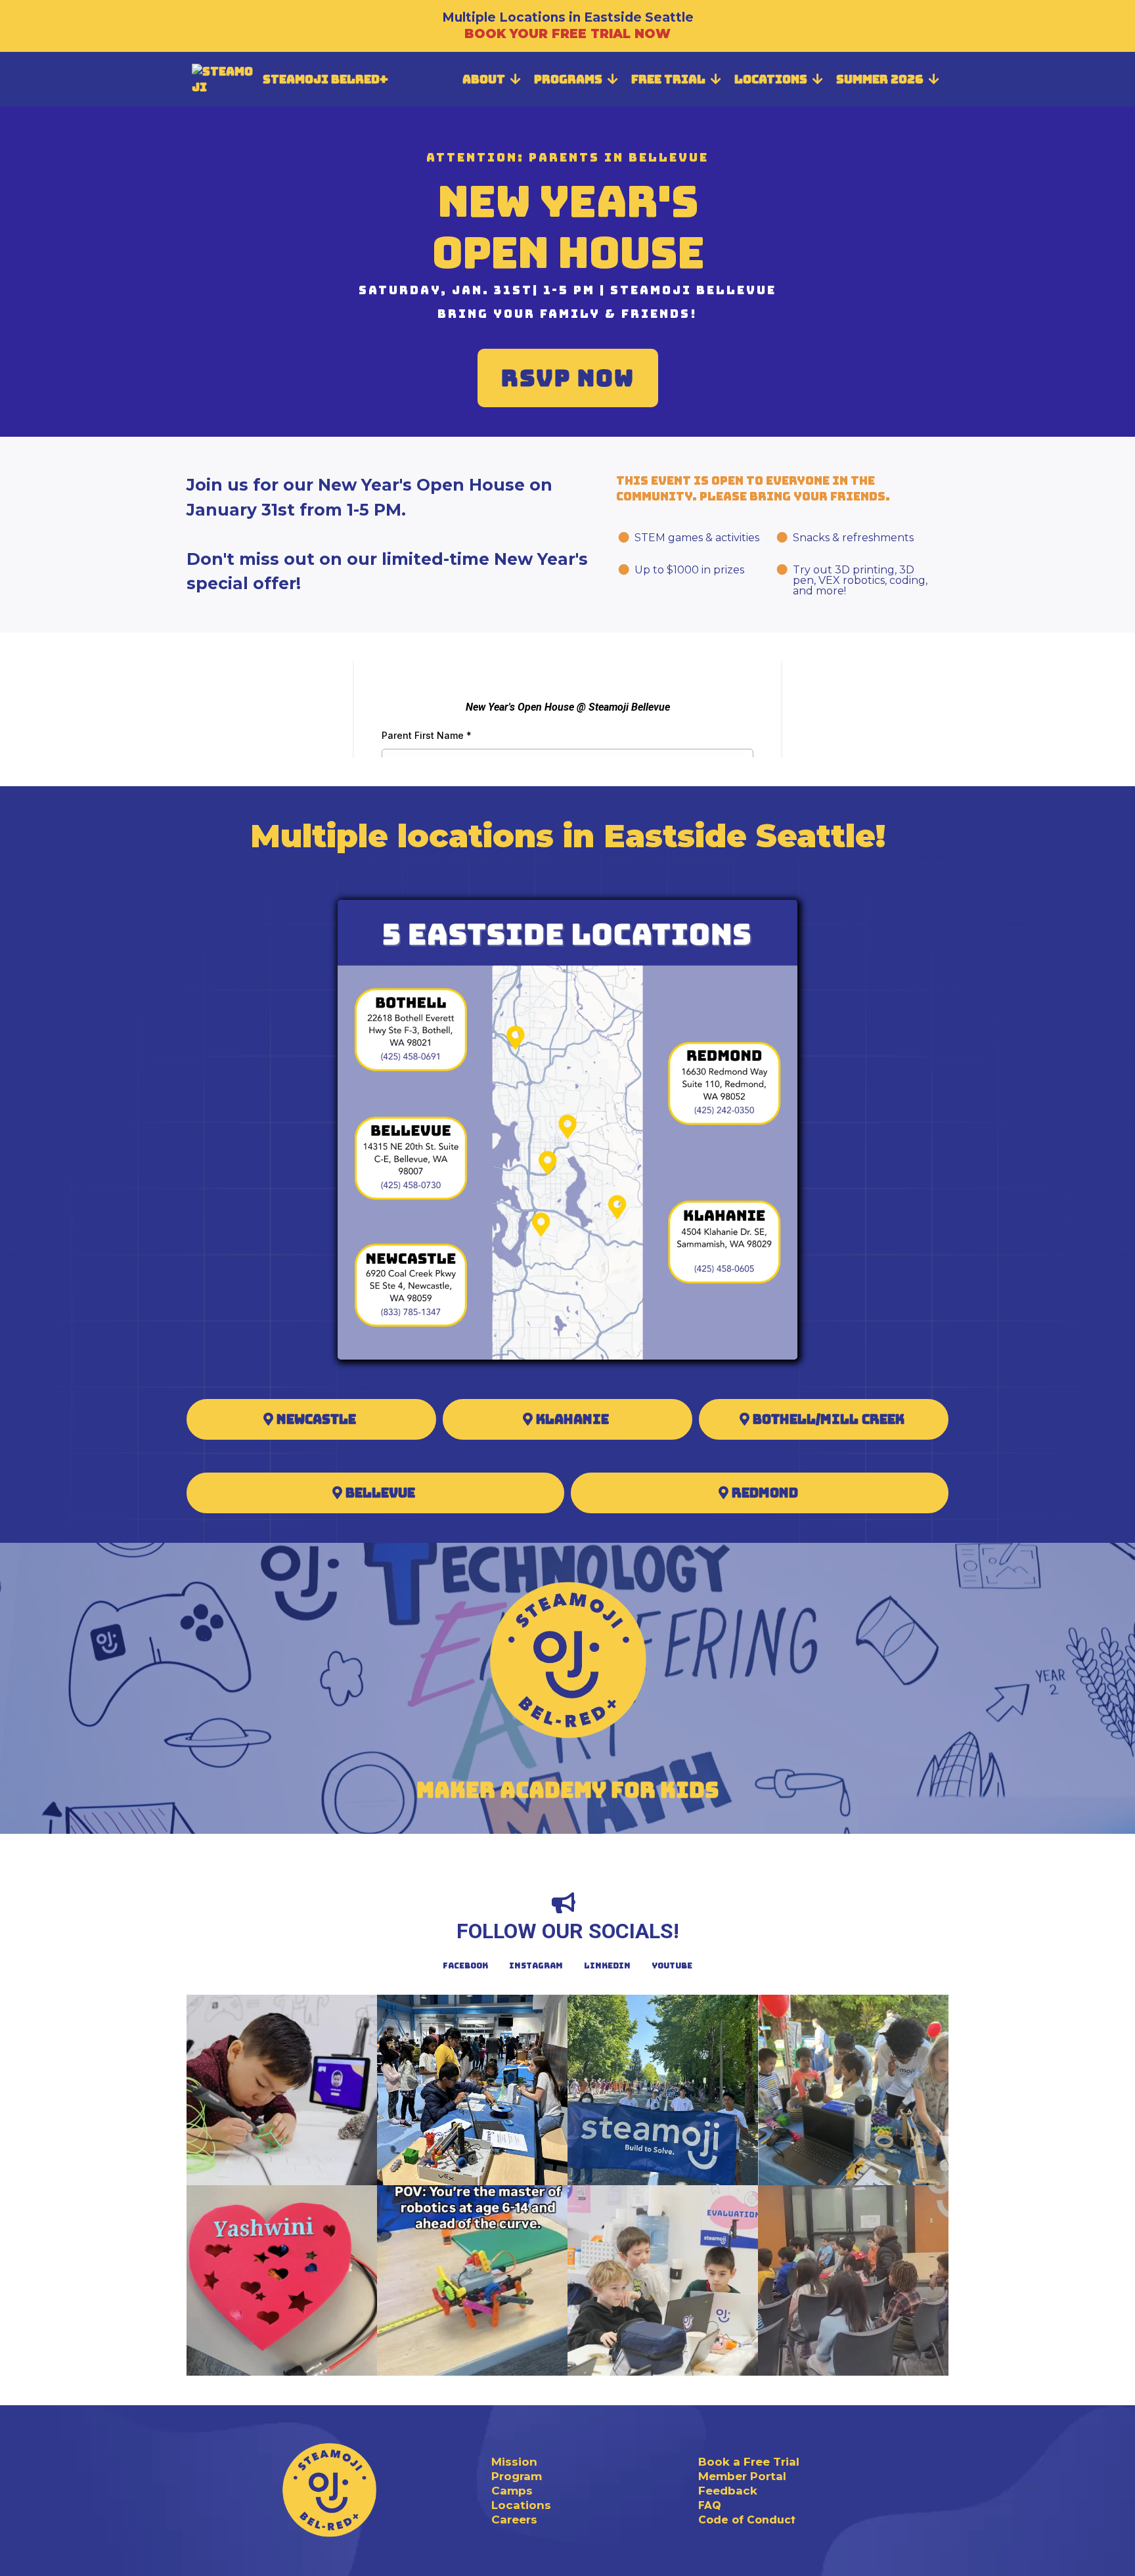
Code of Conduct (747, 2519)
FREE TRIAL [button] (670, 79)
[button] (514, 79)
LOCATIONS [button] (772, 79)
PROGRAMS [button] (569, 79)
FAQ (710, 2505)
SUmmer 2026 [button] (881, 79)
